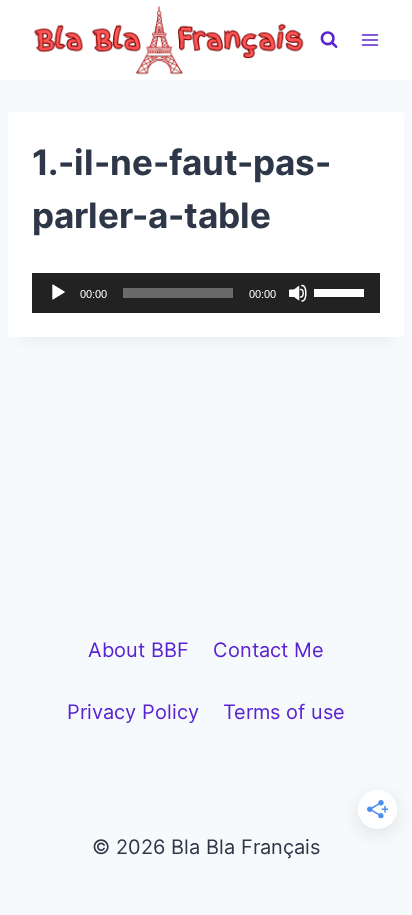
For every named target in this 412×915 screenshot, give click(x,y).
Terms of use (284, 712)
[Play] (58, 293)
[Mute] (298, 293)
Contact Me (268, 650)
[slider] (342, 291)
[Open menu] (369, 39)
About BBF (138, 650)
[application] (206, 293)
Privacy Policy (133, 712)
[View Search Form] (329, 40)
